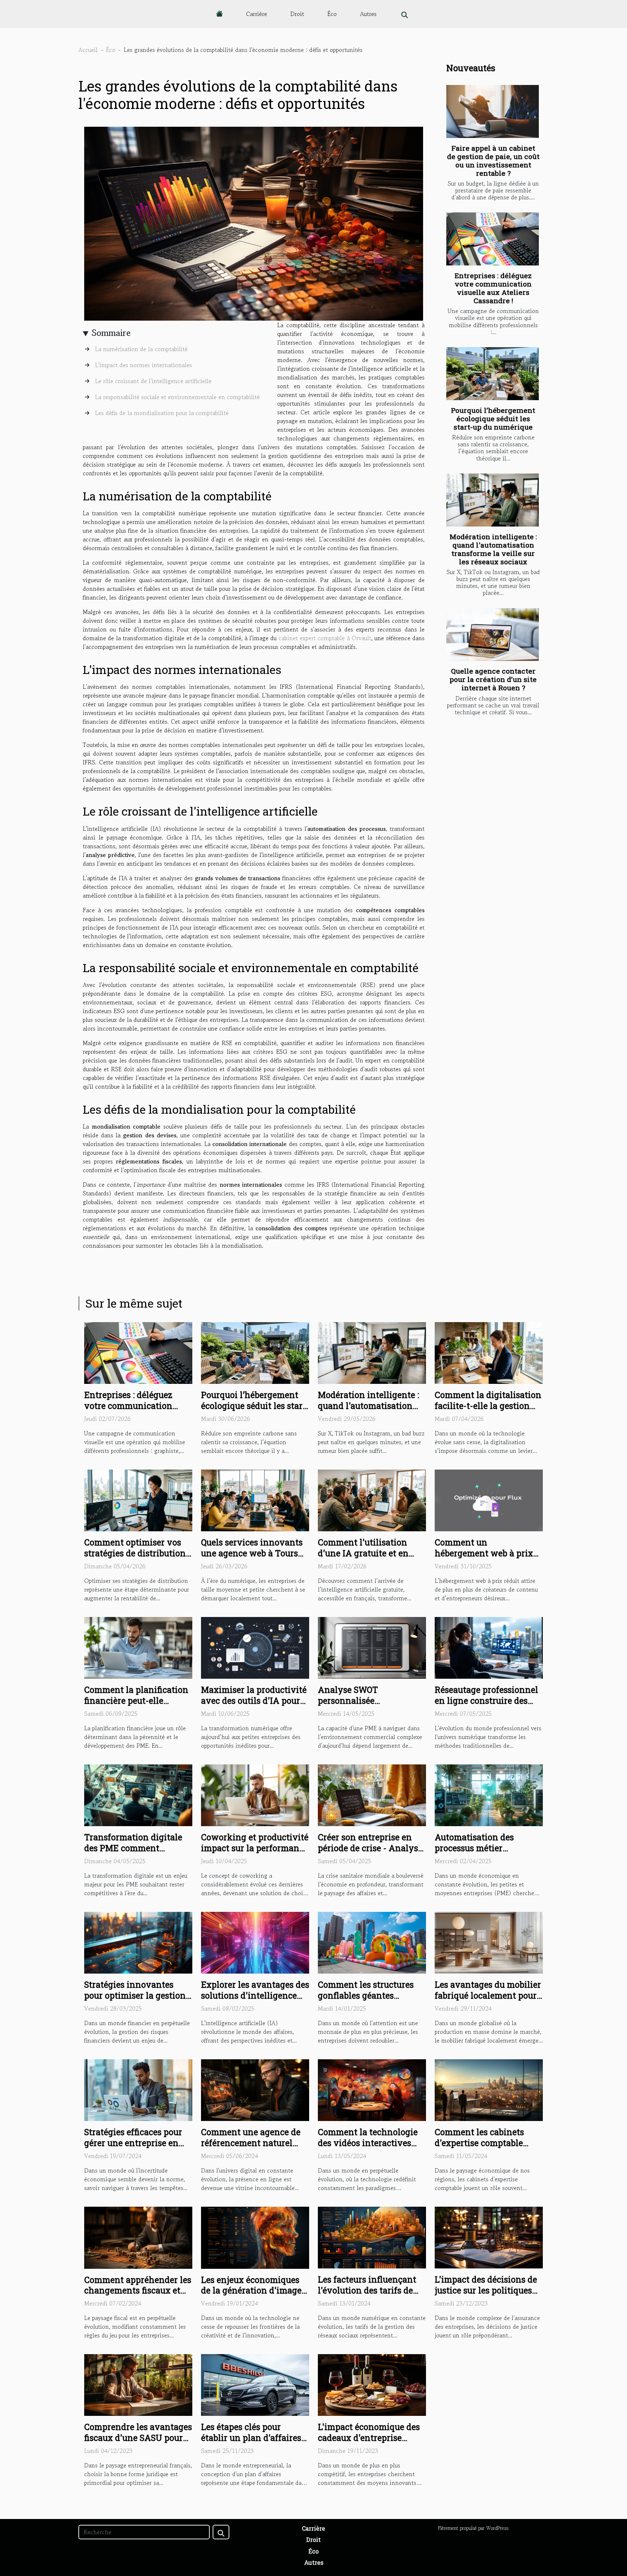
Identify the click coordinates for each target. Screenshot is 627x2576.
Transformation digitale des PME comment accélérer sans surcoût (133, 1848)
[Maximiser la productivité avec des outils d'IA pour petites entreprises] (255, 1647)
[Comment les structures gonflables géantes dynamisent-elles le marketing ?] (372, 1942)
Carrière (257, 14)
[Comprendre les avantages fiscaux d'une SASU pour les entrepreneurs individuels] (138, 2384)
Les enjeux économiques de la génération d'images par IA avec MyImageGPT (253, 2291)
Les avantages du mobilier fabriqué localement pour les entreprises (488, 1995)
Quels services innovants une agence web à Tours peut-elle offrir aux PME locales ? (252, 1559)
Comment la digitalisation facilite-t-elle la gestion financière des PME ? (488, 1406)
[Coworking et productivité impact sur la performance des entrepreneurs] (255, 1795)
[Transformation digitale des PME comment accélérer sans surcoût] (138, 1795)
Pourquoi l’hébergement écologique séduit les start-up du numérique (493, 419)
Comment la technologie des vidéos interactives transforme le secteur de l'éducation (368, 2148)
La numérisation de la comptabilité (141, 349)
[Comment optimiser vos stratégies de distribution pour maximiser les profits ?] (138, 1499)
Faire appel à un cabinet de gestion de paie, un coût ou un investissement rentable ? (493, 161)
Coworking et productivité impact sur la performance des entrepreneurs (255, 1848)
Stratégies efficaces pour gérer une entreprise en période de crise (133, 2143)
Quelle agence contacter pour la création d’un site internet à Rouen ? (493, 679)
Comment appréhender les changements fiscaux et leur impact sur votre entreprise (138, 2296)
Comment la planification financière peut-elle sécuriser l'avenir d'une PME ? (136, 1706)
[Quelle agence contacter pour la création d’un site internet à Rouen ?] (493, 635)
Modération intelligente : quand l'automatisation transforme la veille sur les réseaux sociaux (493, 549)
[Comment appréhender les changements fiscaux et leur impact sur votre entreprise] (138, 2237)
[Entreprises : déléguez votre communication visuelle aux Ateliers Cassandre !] (493, 239)
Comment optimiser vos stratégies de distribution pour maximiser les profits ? (137, 1559)
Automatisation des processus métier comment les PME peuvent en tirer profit (480, 1853)
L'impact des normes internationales (144, 365)
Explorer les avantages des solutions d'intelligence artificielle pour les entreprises (255, 2001)
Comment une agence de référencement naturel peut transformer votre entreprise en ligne (251, 2148)
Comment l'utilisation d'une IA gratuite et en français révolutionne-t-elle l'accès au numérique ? (372, 1559)
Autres (368, 14)
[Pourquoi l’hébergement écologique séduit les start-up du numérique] (493, 374)
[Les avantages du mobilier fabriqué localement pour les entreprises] (489, 1942)
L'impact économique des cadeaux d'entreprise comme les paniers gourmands (369, 2443)
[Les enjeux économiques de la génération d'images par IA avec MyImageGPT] (255, 2237)
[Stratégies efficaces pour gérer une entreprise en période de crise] (138, 2089)
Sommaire (111, 333)
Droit (297, 14)
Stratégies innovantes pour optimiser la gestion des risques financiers (135, 1995)
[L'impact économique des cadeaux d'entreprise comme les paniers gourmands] (372, 2384)
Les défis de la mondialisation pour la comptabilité (162, 413)
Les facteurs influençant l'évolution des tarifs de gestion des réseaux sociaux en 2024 (367, 2296)
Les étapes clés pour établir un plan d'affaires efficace (251, 2438)
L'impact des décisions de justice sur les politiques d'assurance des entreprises (486, 2296)
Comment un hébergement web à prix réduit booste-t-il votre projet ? (484, 1559)
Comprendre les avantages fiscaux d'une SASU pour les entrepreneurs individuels (138, 2443)
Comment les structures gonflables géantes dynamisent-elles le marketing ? (366, 2001)
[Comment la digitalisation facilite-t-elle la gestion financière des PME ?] (489, 1352)
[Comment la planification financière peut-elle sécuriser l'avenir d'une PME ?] (138, 1647)
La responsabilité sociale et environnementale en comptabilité (177, 397)
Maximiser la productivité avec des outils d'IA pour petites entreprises (254, 1701)
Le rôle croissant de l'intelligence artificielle (153, 381)
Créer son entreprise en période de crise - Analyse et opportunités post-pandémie (370, 1853)
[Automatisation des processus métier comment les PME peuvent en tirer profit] (489, 1795)
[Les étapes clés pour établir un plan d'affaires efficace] (255, 2384)
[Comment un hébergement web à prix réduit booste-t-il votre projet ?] (489, 1499)
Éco (332, 14)
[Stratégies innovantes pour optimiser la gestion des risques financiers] (138, 1942)
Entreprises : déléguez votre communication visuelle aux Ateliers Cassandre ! (493, 288)
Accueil (88, 50)
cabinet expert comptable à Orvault (325, 638)
